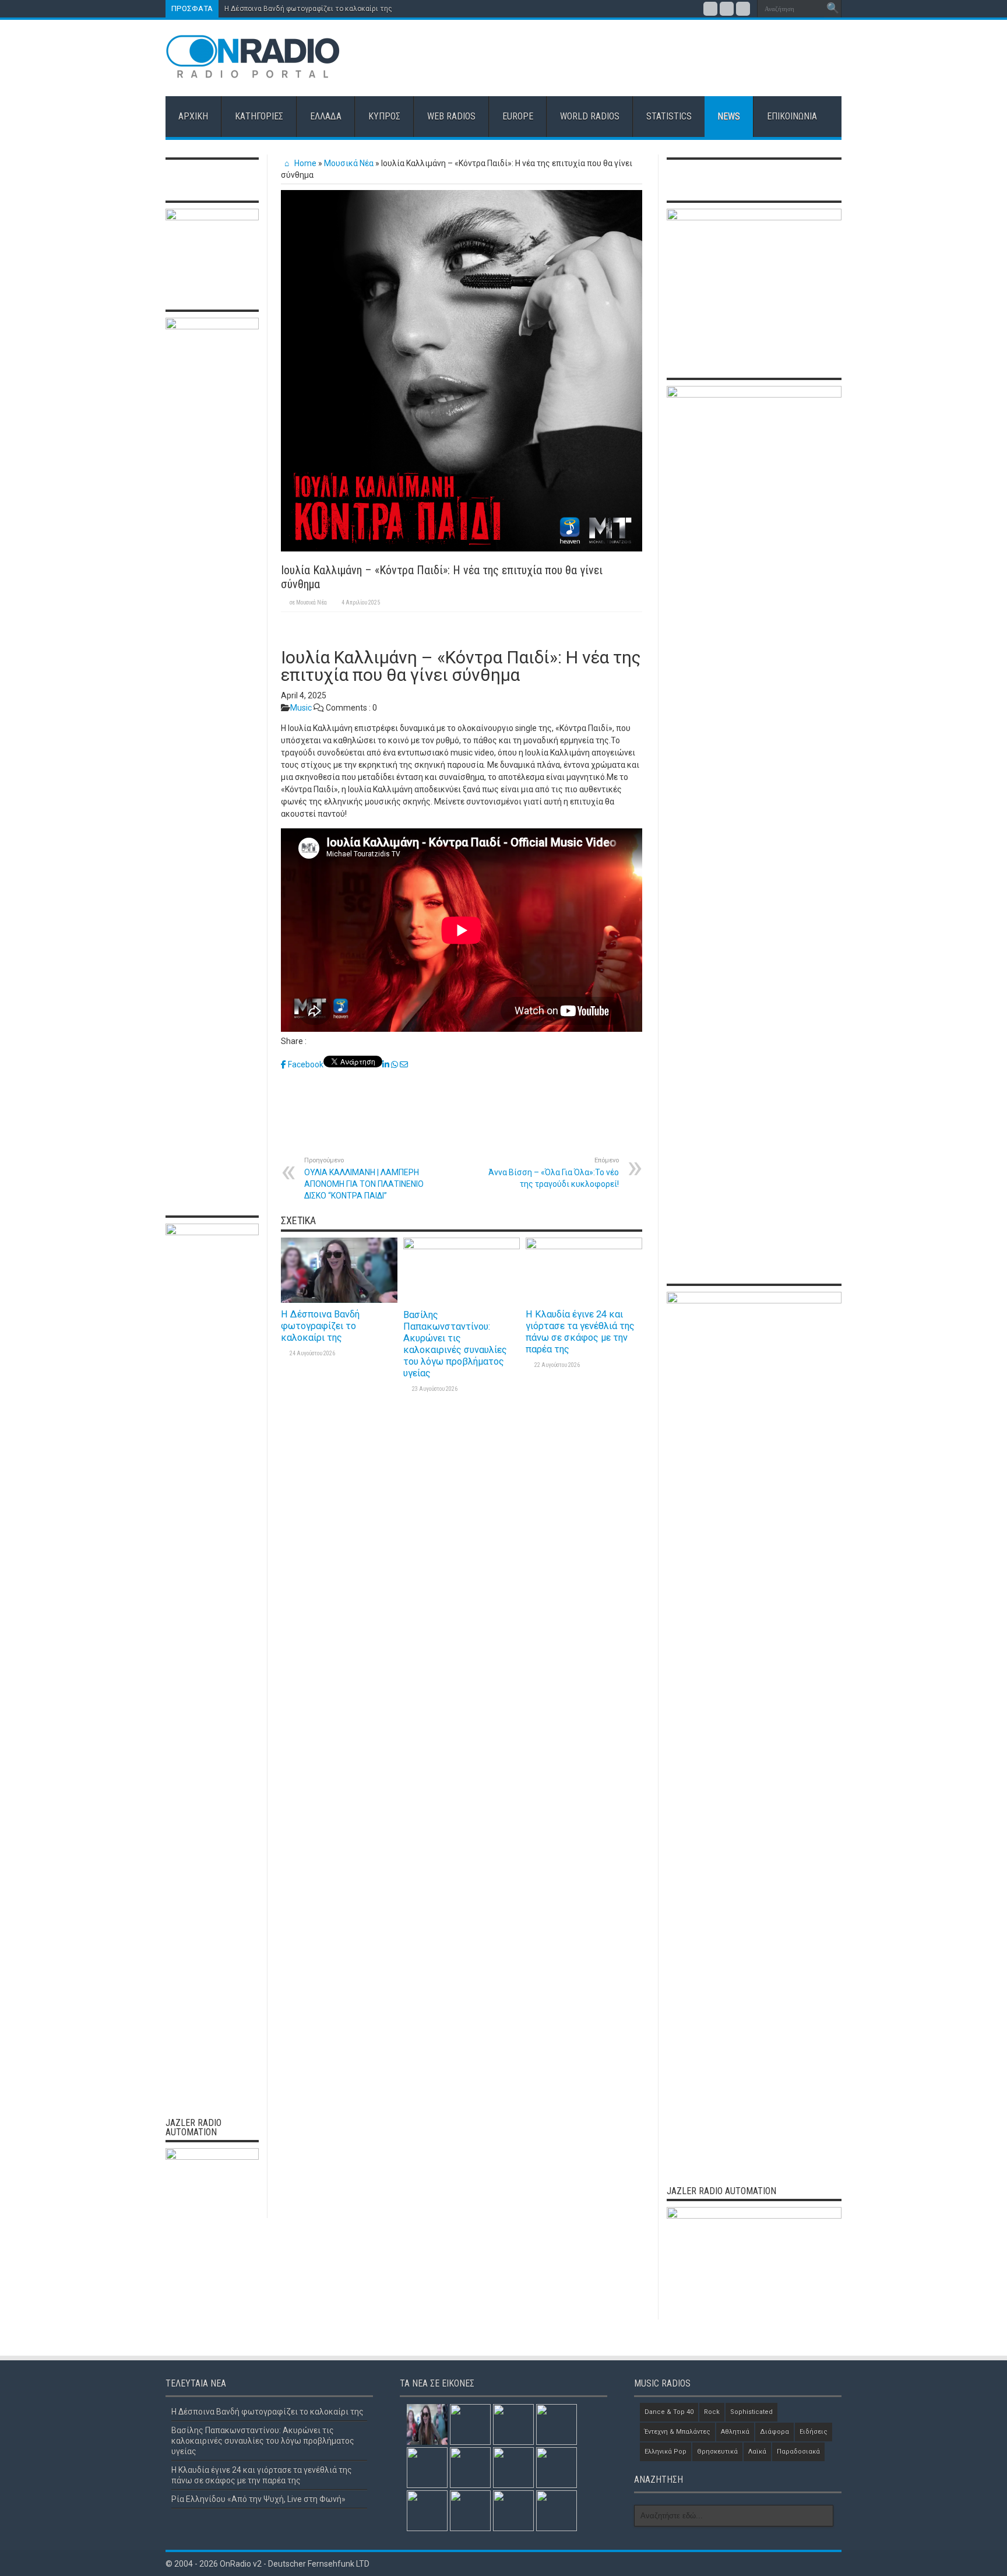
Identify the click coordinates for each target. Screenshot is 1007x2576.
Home (304, 163)
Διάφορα (774, 2432)
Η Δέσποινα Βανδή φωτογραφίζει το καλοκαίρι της (308, 9)
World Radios (590, 116)
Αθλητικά (735, 2432)
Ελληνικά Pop (666, 2452)
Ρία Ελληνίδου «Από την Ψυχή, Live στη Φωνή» (258, 2499)
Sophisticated (751, 2412)
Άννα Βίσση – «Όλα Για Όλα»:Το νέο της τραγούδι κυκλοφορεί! (554, 1173)
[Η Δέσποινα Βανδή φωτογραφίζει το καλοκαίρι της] (427, 2424)
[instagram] (743, 9)
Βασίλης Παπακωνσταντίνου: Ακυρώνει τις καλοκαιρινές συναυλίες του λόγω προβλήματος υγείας (455, 1344)
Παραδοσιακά (798, 2452)
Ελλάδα (326, 116)
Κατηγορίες (259, 116)
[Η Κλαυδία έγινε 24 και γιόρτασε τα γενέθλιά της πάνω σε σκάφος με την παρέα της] (513, 2424)
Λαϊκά (757, 2452)
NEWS (729, 116)
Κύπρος (384, 116)
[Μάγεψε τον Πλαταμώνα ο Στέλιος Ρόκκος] (470, 2468)
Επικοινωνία (792, 116)
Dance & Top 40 (669, 2412)
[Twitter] (727, 9)
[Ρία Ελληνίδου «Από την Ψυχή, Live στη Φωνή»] (557, 2424)
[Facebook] (710, 9)
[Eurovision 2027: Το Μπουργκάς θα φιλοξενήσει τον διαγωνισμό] (427, 2511)
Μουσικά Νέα (349, 163)
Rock (712, 2412)
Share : (294, 1041)
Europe (518, 116)
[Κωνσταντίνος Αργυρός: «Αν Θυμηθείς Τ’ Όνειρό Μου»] (513, 2468)
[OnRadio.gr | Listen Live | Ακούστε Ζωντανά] (253, 70)
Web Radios (451, 116)
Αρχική (193, 116)
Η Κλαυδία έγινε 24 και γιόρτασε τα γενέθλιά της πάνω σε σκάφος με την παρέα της (580, 1332)
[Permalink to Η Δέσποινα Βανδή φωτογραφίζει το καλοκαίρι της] (339, 1300)
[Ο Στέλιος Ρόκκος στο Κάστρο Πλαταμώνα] (470, 2511)
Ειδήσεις (814, 2432)
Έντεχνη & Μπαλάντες (677, 2432)
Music (301, 708)
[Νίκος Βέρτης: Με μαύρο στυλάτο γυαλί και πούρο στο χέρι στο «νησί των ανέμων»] (557, 2511)
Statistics (669, 116)
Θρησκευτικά (717, 2452)
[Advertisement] (629, 58)
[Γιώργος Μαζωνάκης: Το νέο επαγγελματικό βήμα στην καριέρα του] (513, 2511)
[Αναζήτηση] (833, 9)
